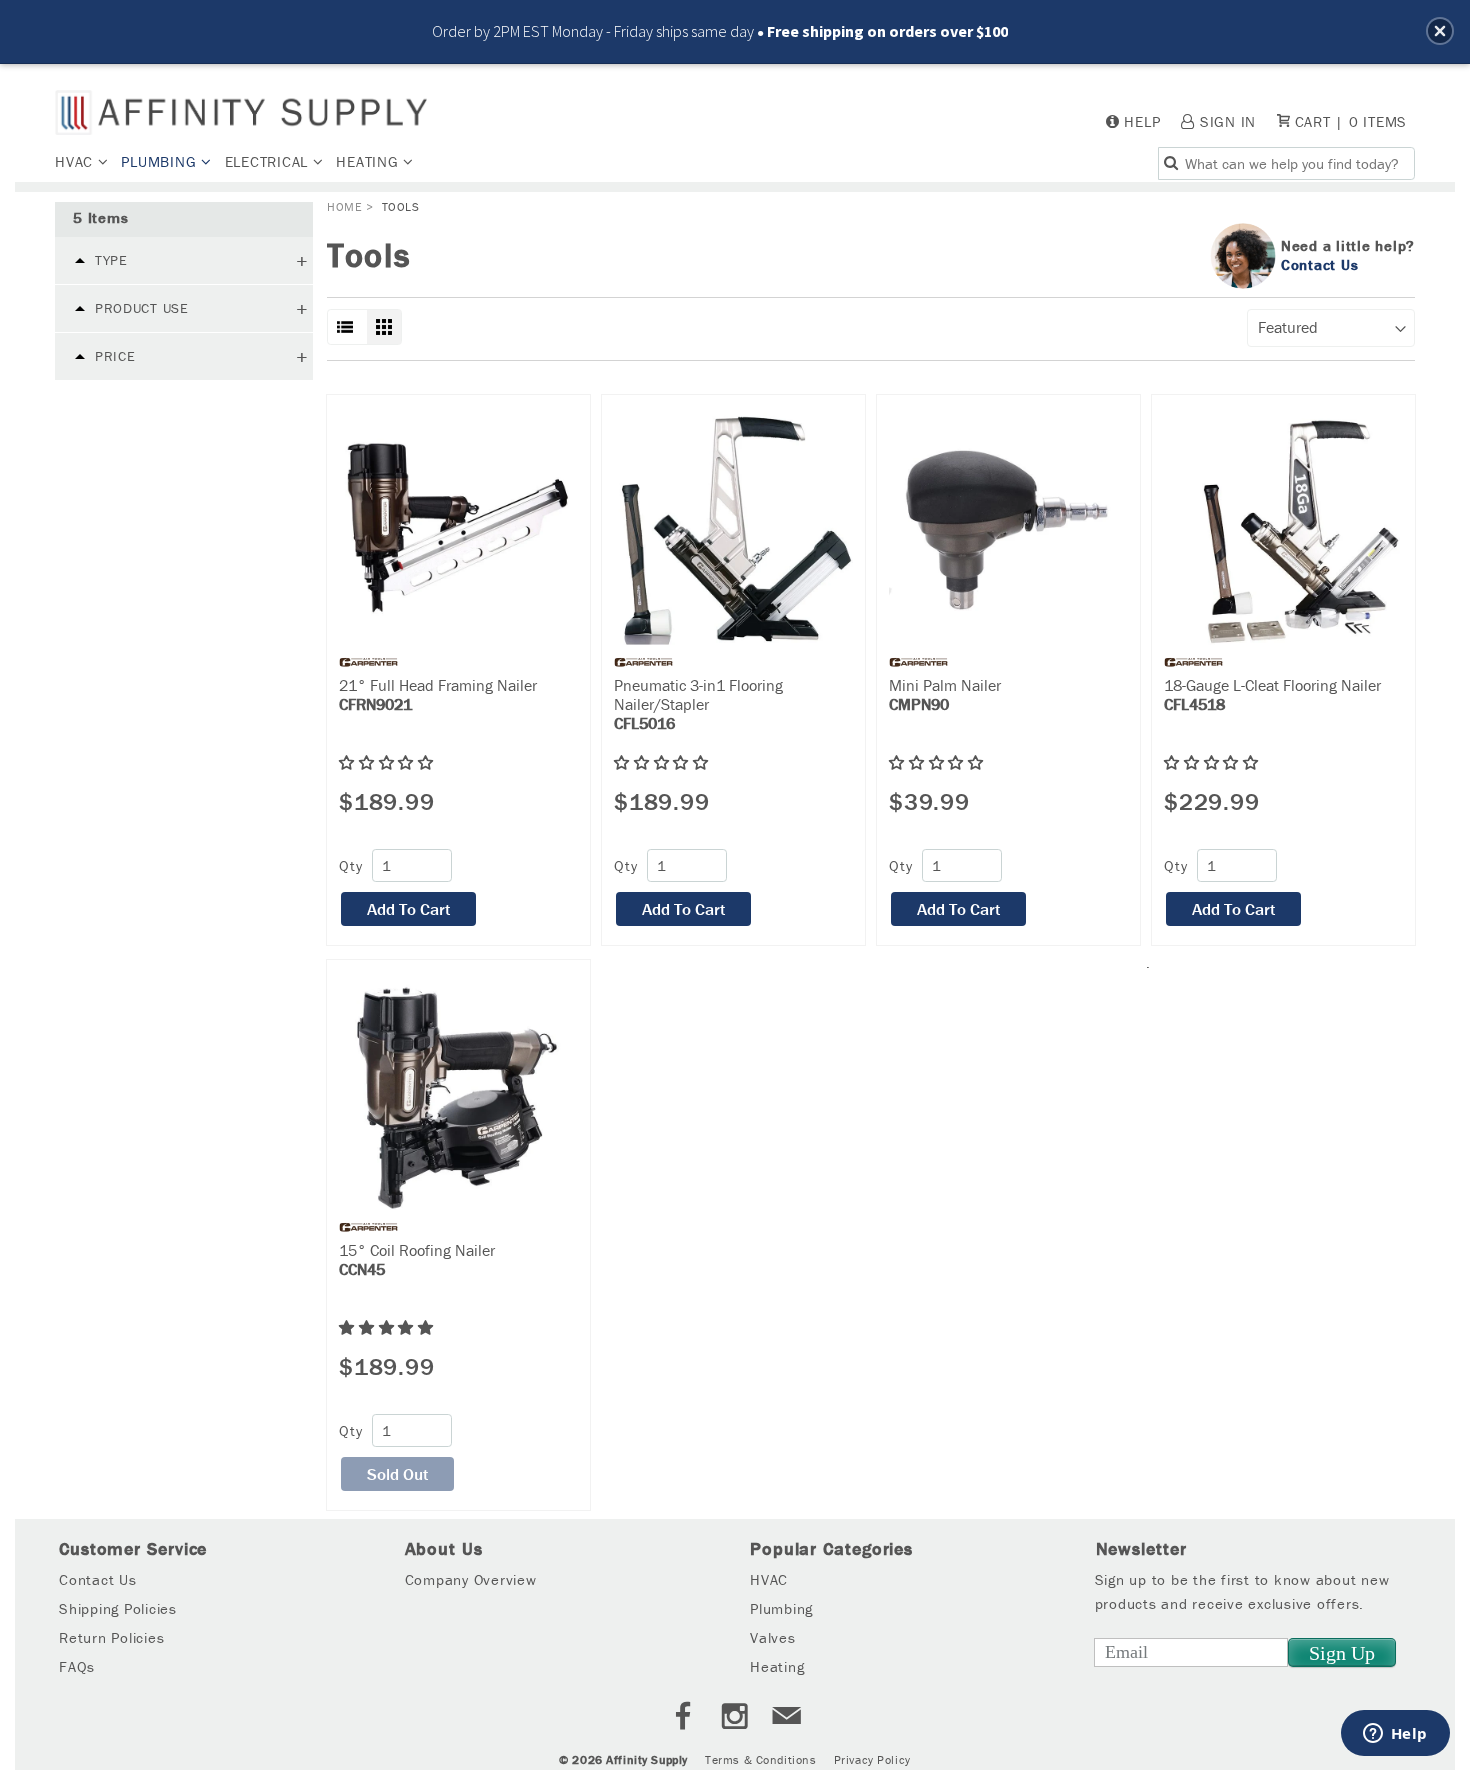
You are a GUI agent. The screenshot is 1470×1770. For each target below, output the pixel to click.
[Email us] (787, 1718)
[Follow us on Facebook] (683, 1718)
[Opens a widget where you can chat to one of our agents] (1395, 1735)
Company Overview (471, 1579)
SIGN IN (1228, 121)
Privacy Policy (872, 1759)
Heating (369, 161)
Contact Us (1320, 263)
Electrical (269, 161)
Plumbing (161, 161)
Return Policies (111, 1637)
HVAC (76, 161)
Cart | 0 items (1348, 121)
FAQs (77, 1666)
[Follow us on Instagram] (735, 1718)
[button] (1440, 31)
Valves (773, 1637)
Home (344, 206)
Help (1142, 121)
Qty (350, 865)
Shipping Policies (118, 1608)
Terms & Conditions (760, 1759)
